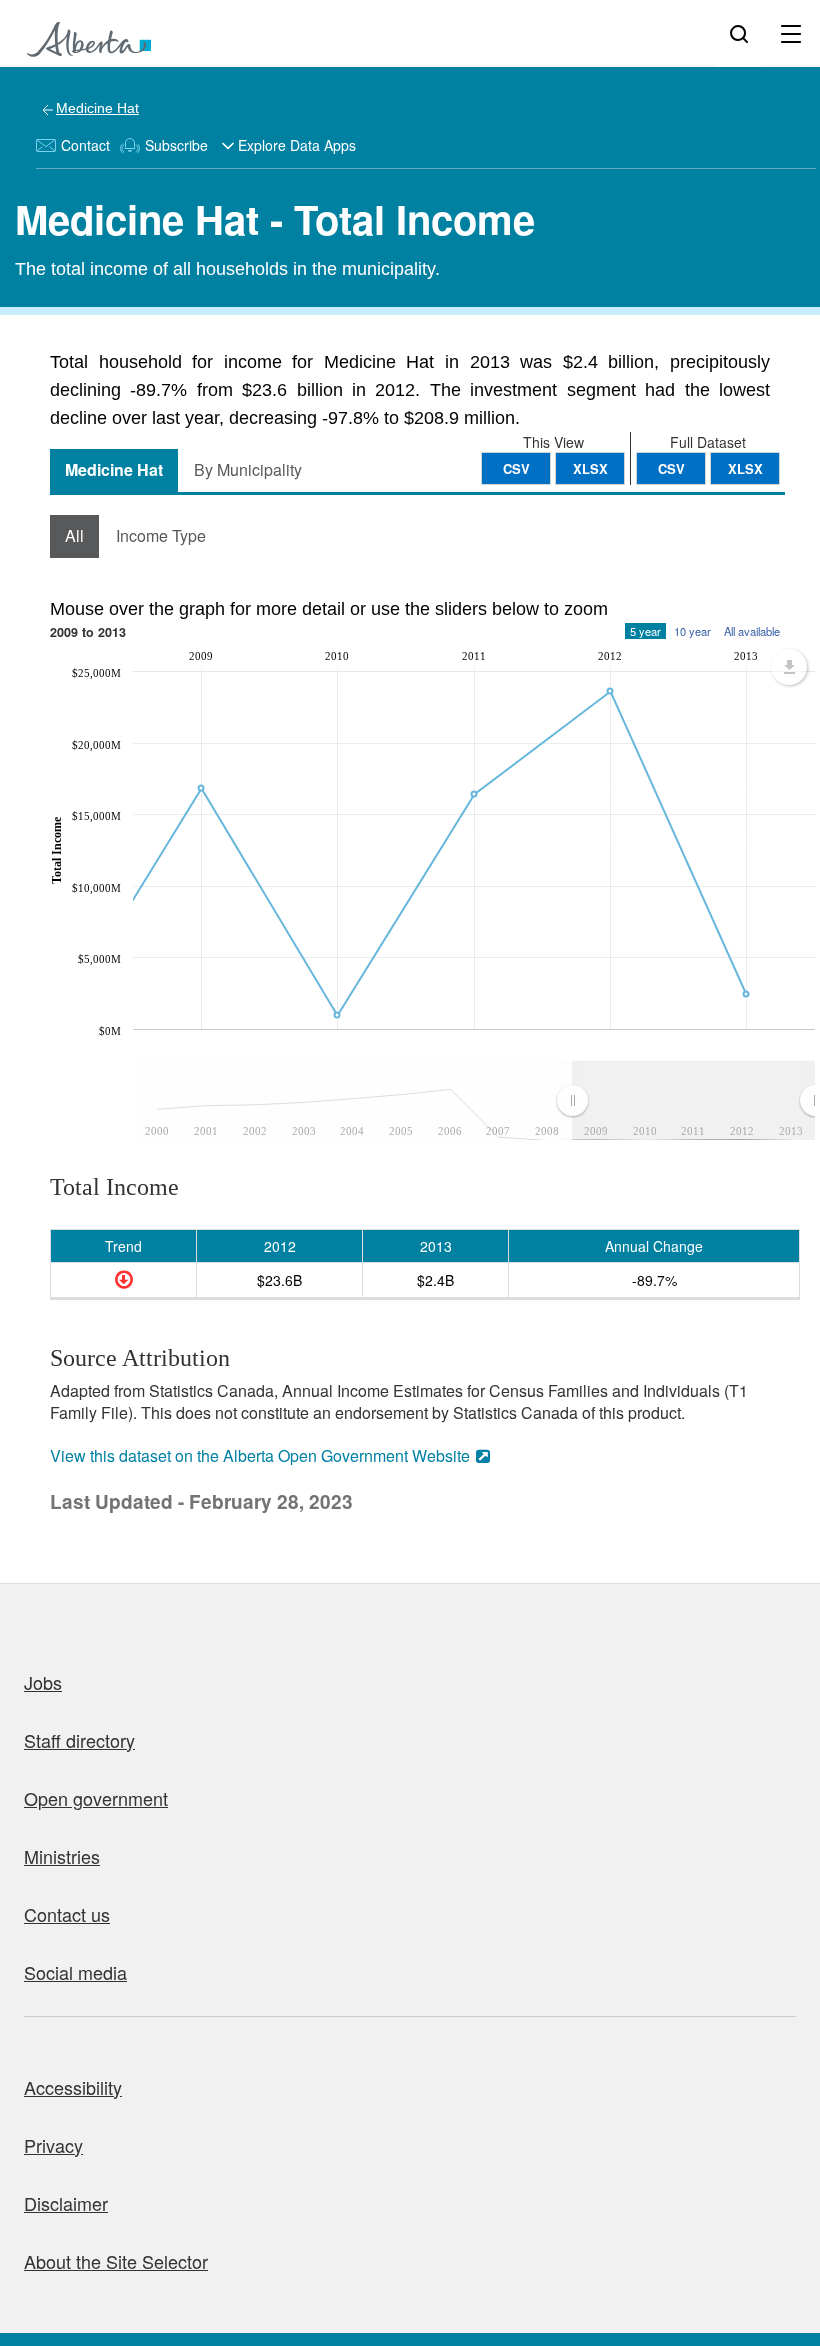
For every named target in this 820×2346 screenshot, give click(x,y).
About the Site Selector (116, 2261)
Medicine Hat (97, 108)
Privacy (53, 2145)
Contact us (67, 1914)
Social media (75, 1972)
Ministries (62, 1856)
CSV (671, 468)
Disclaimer (66, 2203)
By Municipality (248, 469)
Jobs (43, 1682)
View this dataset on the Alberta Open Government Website (260, 1455)
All (74, 535)
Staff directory (79, 1740)
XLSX (745, 468)
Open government (96, 1798)
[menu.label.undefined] (789, 667)
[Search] (739, 33)
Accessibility (73, 2087)
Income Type (161, 535)
